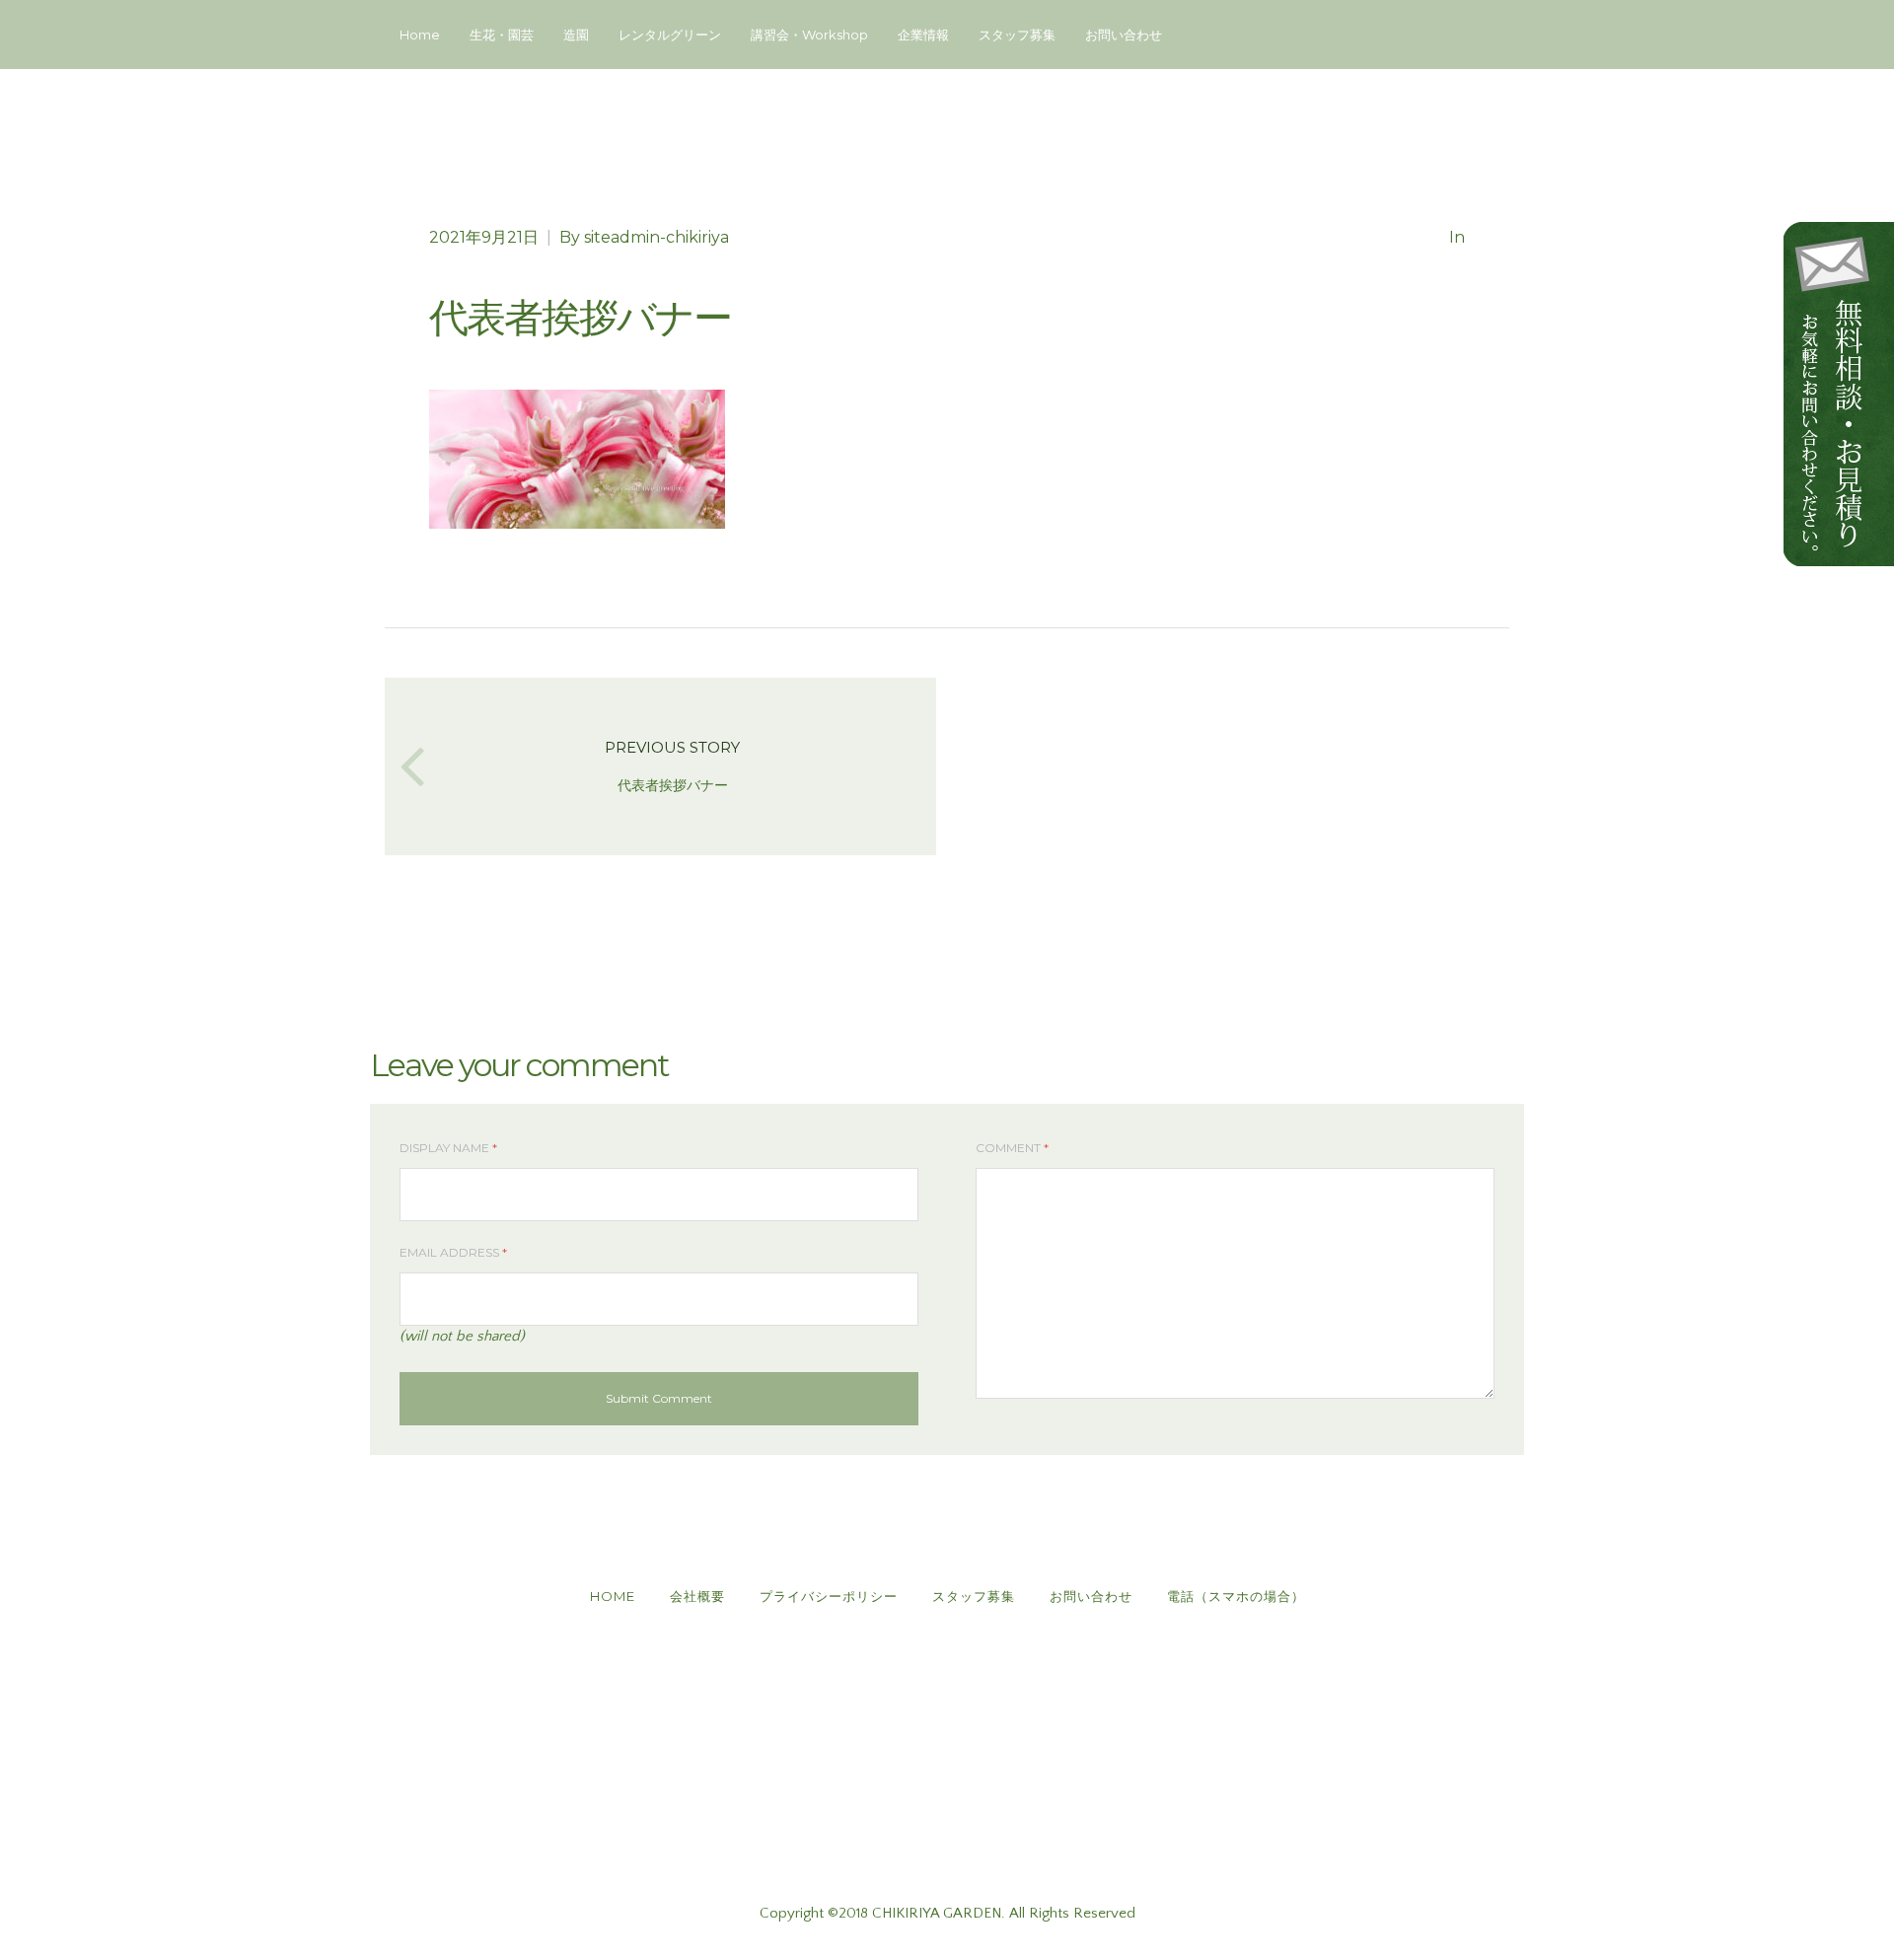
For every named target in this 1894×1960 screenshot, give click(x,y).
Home (420, 35)
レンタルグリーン (670, 35)
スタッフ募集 (1017, 35)
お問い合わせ (1124, 35)
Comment (1012, 1148)
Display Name (448, 1148)
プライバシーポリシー (829, 1596)
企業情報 (923, 35)
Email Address (453, 1252)
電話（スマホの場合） (1236, 1596)
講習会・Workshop (809, 35)
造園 (576, 35)
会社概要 (697, 1596)
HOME (613, 1596)
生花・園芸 (502, 35)
